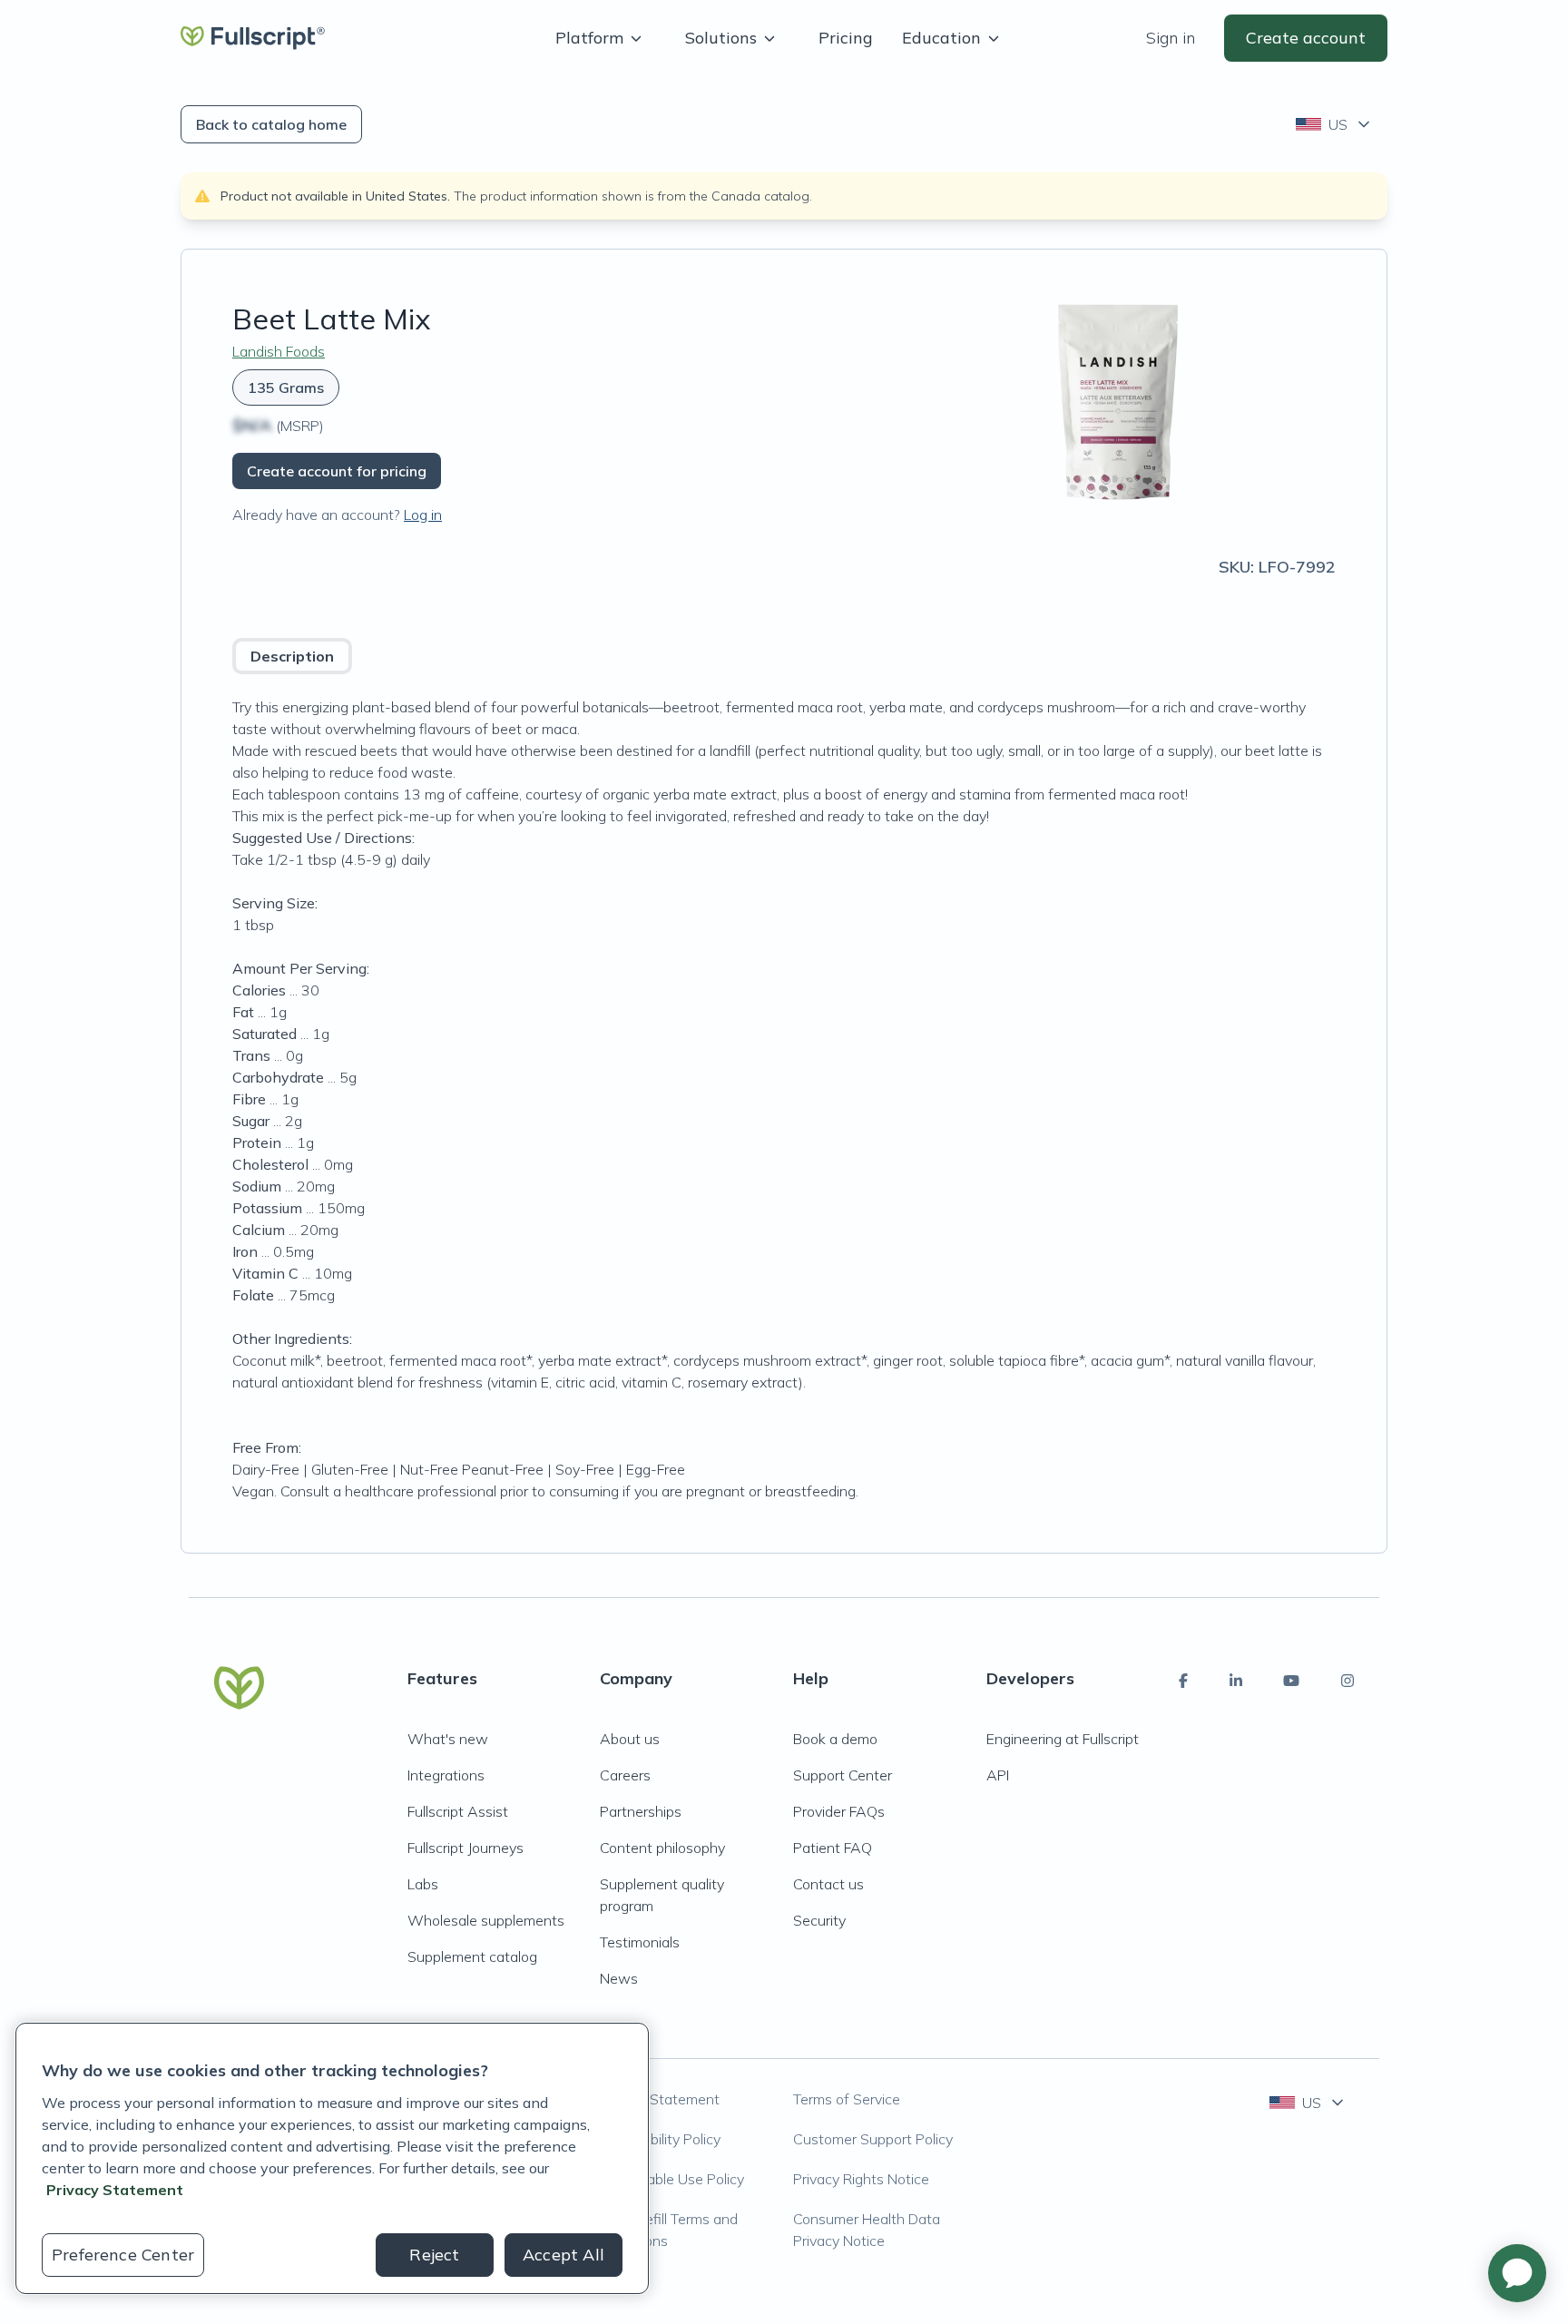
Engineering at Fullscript (1063, 1739)
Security (819, 1920)
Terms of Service (847, 2099)
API (998, 1775)
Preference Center (123, 2255)
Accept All (563, 2255)
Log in (423, 515)
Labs (423, 1884)
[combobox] (1334, 124)
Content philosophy (662, 1848)
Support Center (843, 1775)
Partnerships (641, 1811)
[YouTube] (1291, 1681)
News (619, 1978)
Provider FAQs (839, 1811)
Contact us (828, 1884)
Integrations (446, 1775)
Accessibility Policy (660, 2139)
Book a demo (835, 1739)
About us (630, 1739)
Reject (434, 2255)
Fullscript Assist (458, 1811)
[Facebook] (1183, 1681)
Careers (625, 1775)
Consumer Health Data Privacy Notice (867, 2230)
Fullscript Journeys (465, 1848)
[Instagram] (1347, 1681)
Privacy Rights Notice (861, 2179)
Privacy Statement (660, 2099)
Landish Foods (279, 351)
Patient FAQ (833, 1848)
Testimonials (640, 1942)
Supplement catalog (472, 1956)
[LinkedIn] (1236, 1681)
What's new (448, 1739)
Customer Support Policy (873, 2139)
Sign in (1171, 38)
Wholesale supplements (486, 1920)
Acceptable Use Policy (672, 2179)
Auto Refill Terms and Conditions (669, 2230)
